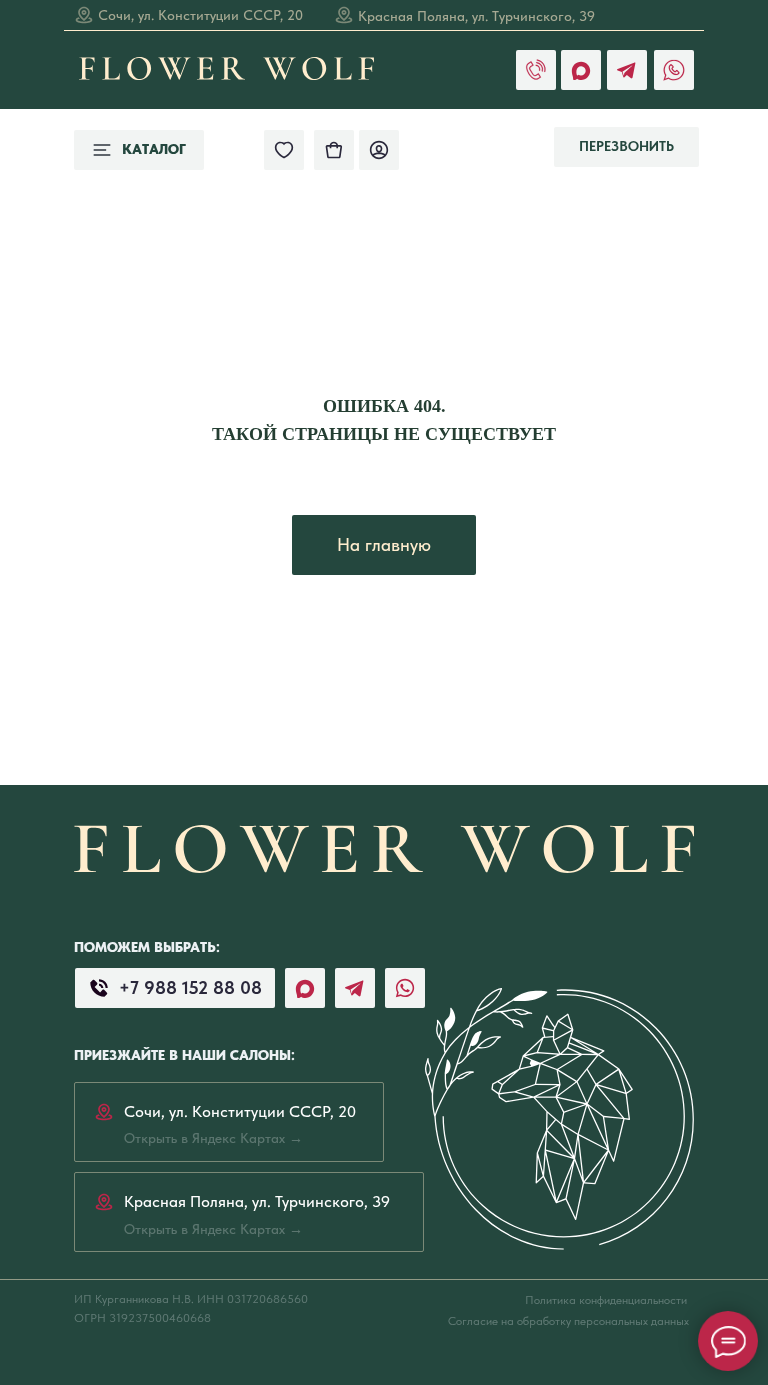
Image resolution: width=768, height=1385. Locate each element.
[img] (334, 150)
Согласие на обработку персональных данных (568, 1321)
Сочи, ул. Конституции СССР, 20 (200, 15)
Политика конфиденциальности (606, 1300)
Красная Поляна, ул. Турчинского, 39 (476, 16)
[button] (626, 147)
